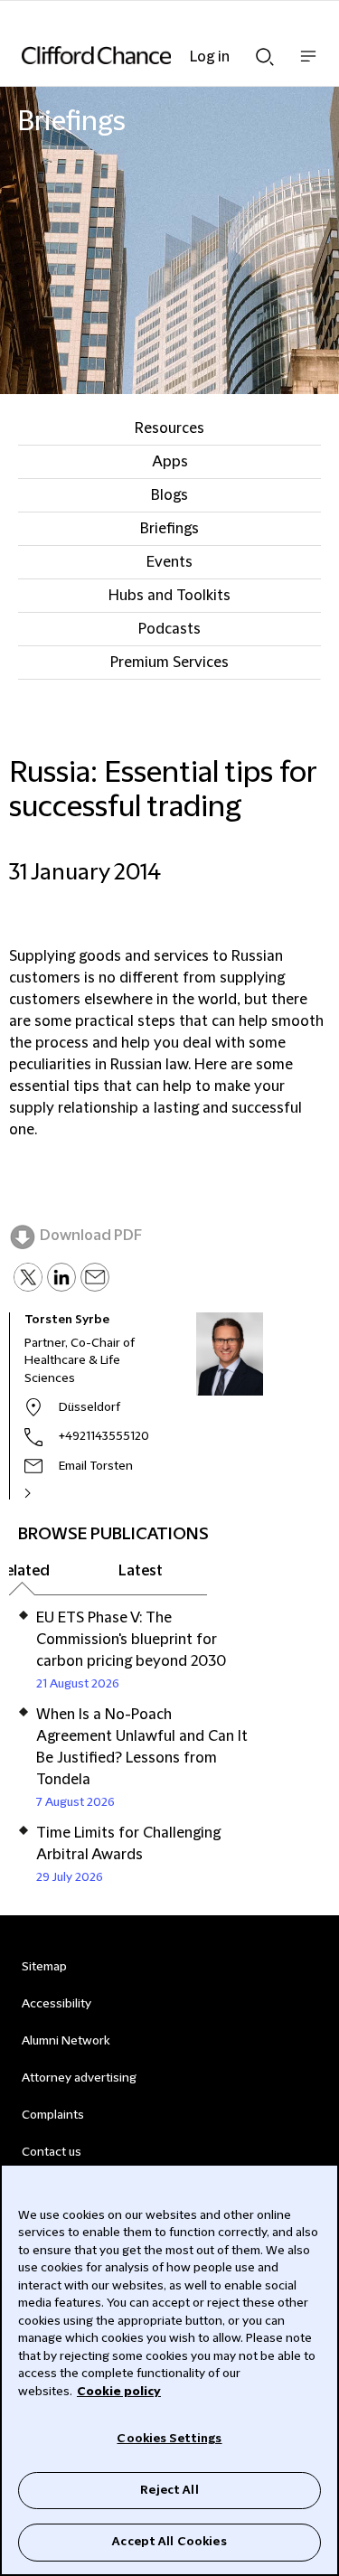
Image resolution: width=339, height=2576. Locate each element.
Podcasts (169, 629)
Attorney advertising (79, 2078)
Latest (141, 1571)
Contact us (52, 2152)
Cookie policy (119, 2392)
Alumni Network (66, 2041)
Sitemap (44, 1967)
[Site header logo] (142, 55)
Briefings (169, 529)
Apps (170, 462)
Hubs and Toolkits (169, 596)
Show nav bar (308, 66)
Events (169, 562)
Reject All (169, 2490)
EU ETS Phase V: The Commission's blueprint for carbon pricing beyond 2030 (131, 1640)
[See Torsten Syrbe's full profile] (47, 1493)
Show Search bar (265, 52)
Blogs (169, 495)
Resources (169, 428)
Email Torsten (96, 1466)
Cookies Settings (169, 2439)
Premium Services (169, 663)
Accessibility (56, 2004)
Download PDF (91, 1236)
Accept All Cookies (169, 2542)
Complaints (53, 2115)
